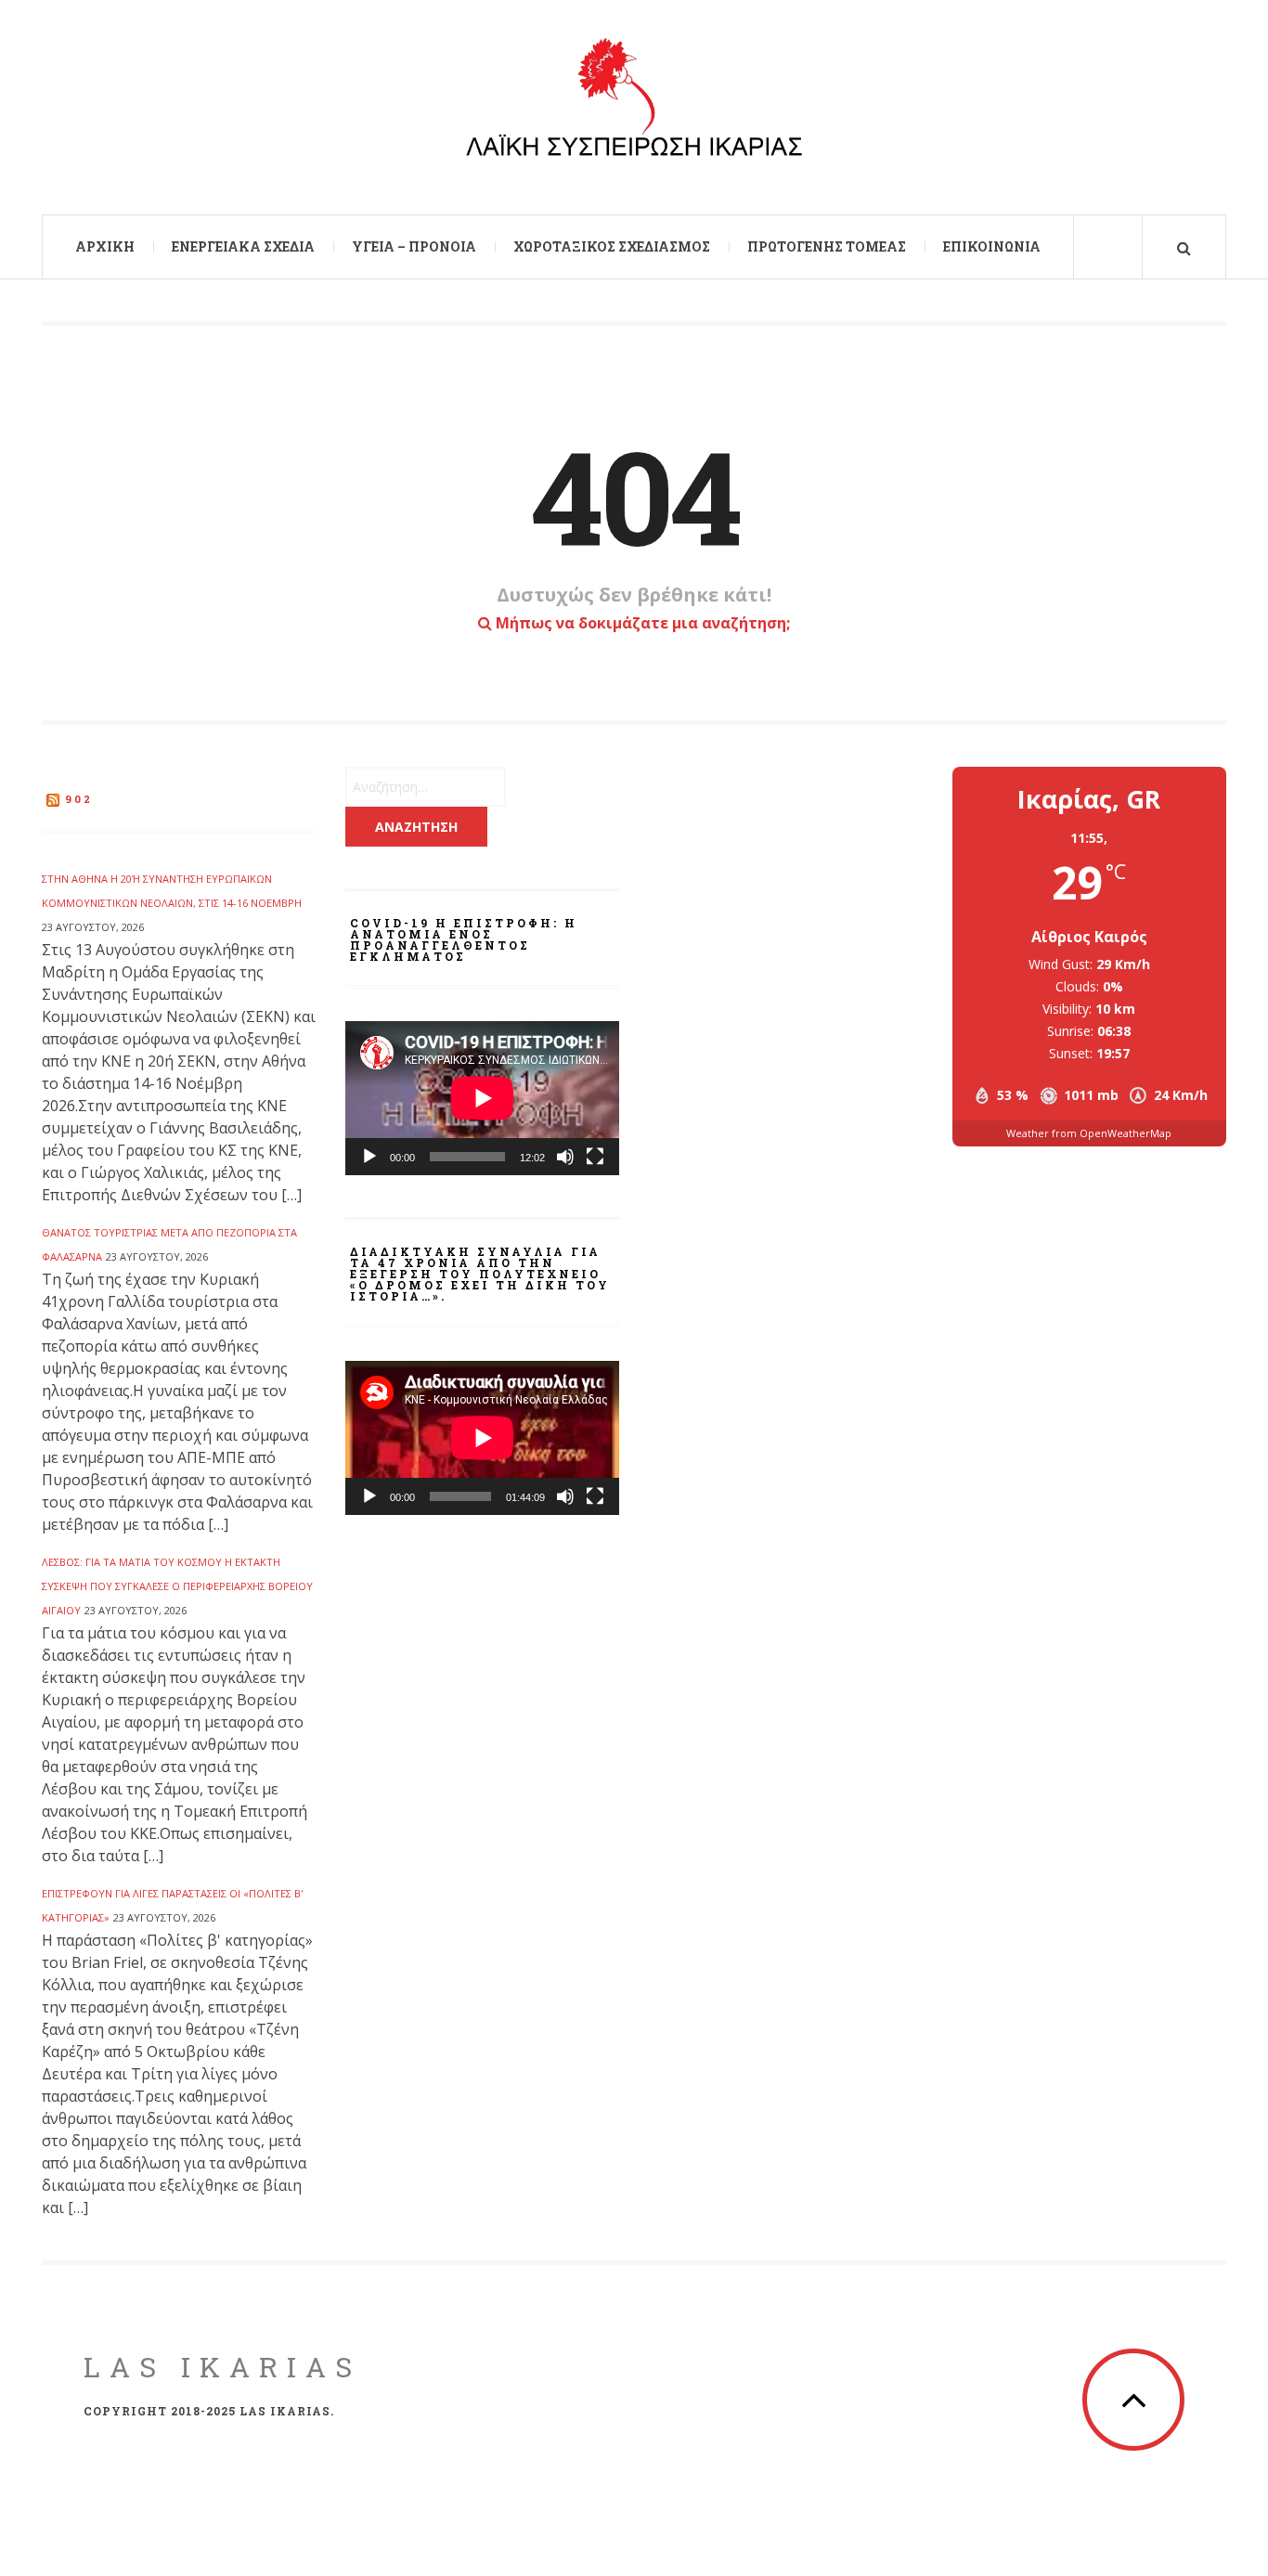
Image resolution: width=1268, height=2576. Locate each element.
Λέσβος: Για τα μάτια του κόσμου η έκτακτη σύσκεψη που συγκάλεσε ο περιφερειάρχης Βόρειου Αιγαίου (177, 1586)
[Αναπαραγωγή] (369, 1157)
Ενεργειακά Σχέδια (243, 246)
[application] (482, 1098)
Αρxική (105, 246)
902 (79, 799)
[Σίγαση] (565, 1157)
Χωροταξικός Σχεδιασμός (612, 246)
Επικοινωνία (992, 246)
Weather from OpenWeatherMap (1089, 1133)
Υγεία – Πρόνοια (414, 246)
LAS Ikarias (222, 2367)
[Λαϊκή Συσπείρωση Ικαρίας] (634, 105)
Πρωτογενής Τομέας (827, 246)
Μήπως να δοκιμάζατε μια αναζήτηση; (641, 623)
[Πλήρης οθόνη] (595, 1157)
